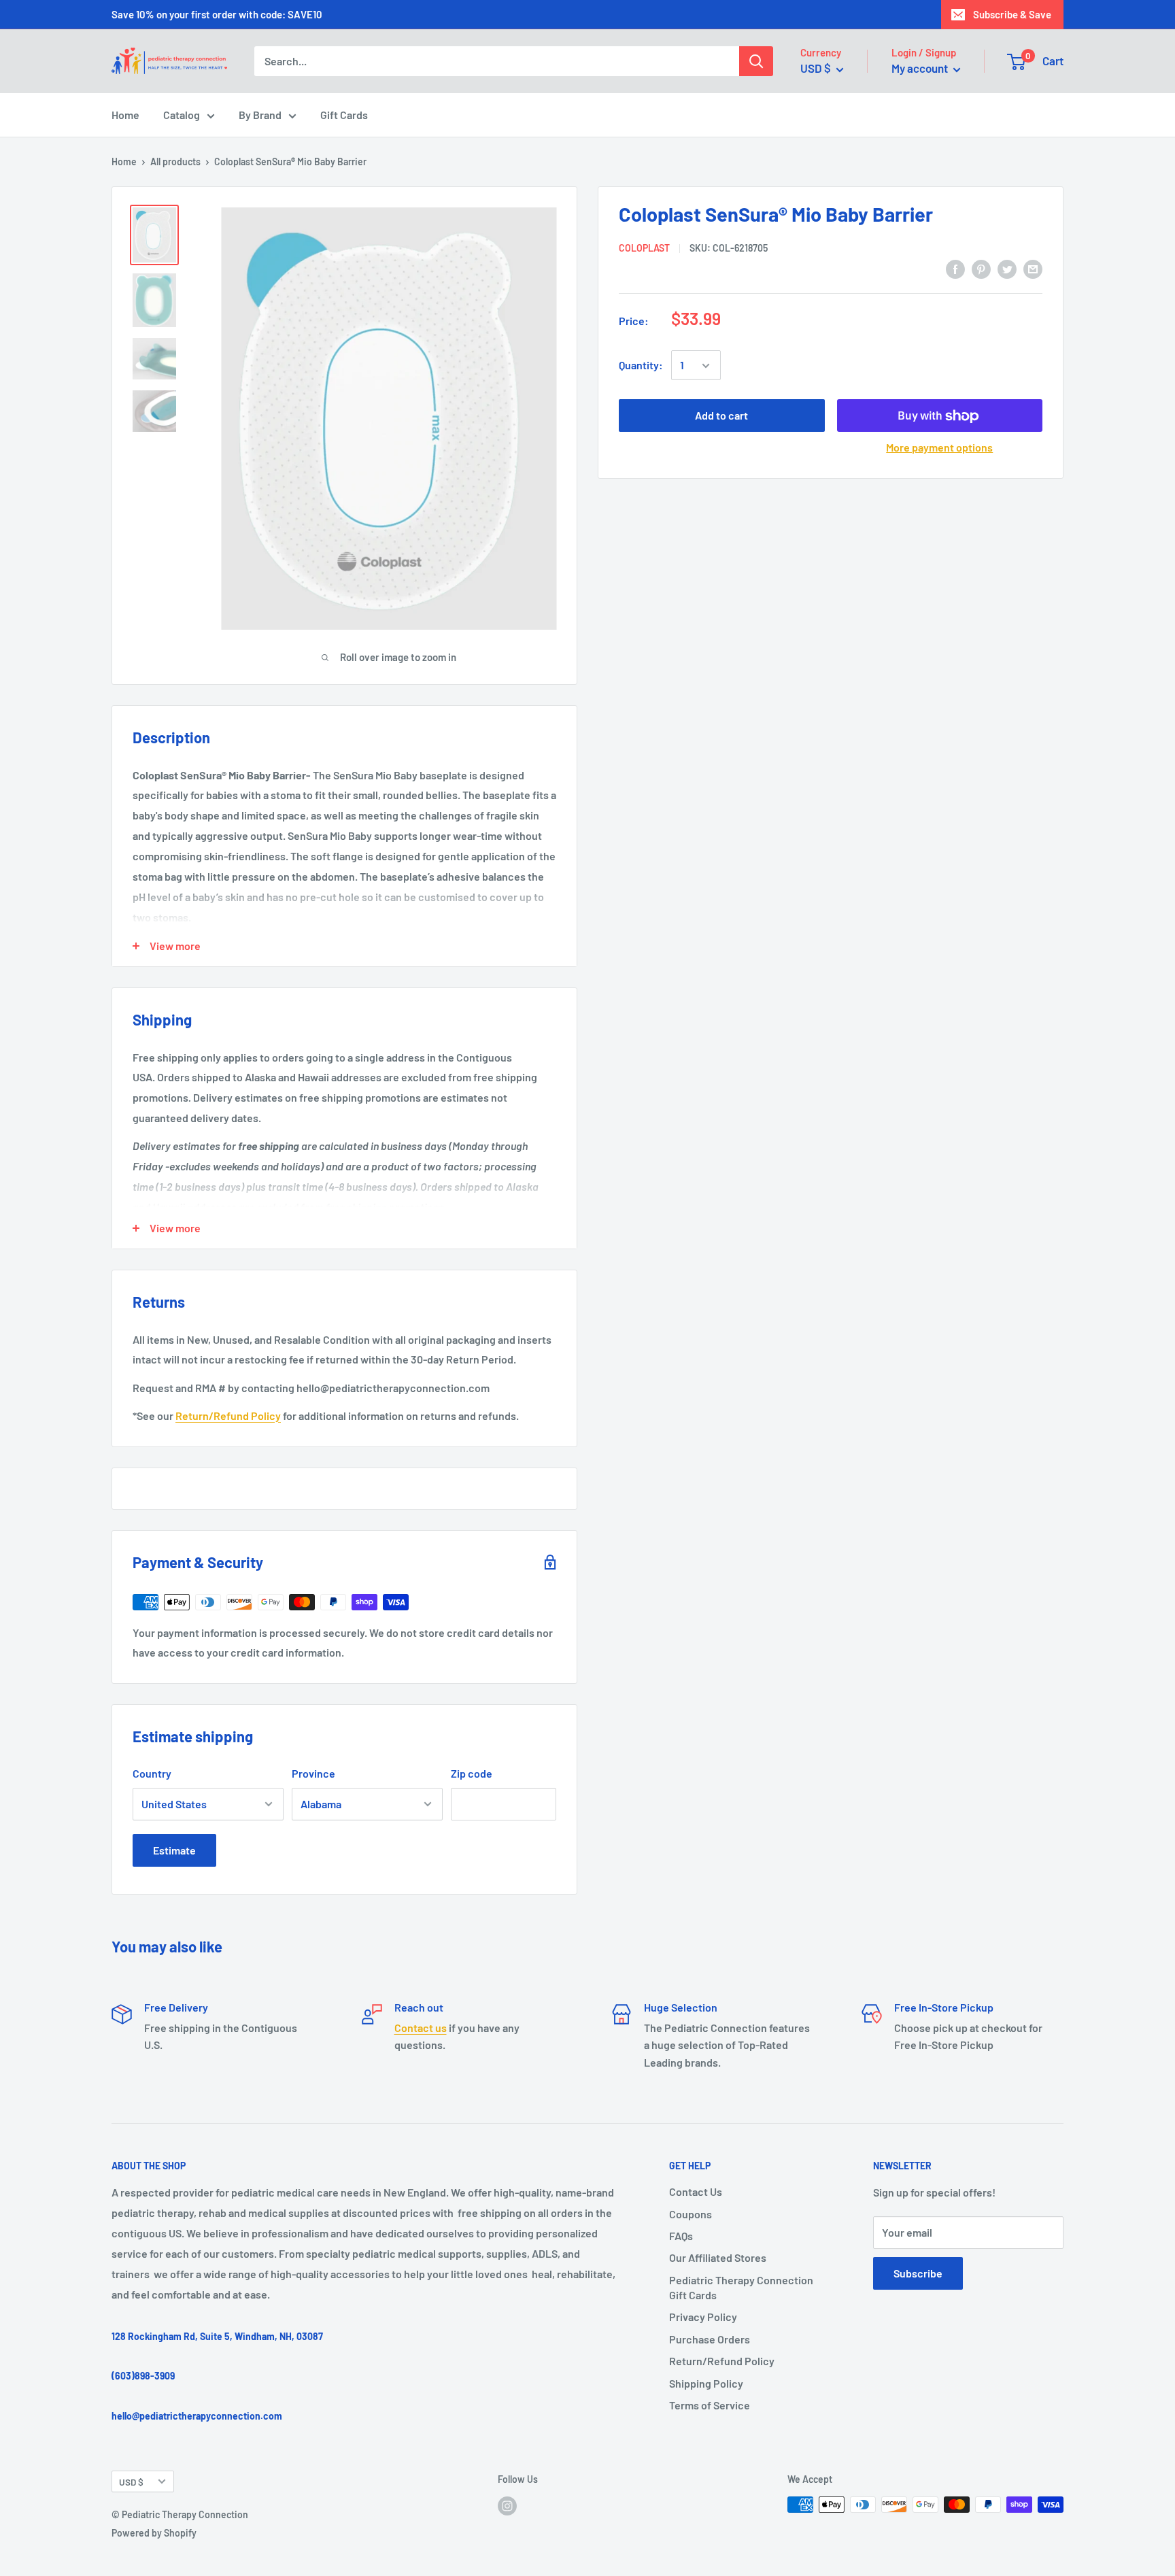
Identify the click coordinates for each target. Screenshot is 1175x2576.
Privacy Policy (703, 2317)
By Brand (260, 115)
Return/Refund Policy (228, 1416)
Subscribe (918, 2273)
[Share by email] (1033, 268)
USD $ (131, 2482)
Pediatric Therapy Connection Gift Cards (741, 2287)
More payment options (939, 448)
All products (175, 162)
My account (921, 68)
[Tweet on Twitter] (1007, 268)
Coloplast (644, 248)
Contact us (421, 2028)
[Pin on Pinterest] (981, 268)
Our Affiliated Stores (718, 2257)
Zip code (472, 1773)
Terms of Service (710, 2405)
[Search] (756, 61)
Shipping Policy (706, 2383)
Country (152, 1773)
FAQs (681, 2236)
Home (125, 115)
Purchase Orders (710, 2339)
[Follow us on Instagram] (507, 2506)
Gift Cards (344, 115)
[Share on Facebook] (955, 268)
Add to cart (721, 416)
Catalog (182, 115)
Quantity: (641, 366)
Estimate (174, 1850)
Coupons (691, 2214)
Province (313, 1773)
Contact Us (696, 2191)
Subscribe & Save (1012, 14)
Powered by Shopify (154, 2533)
